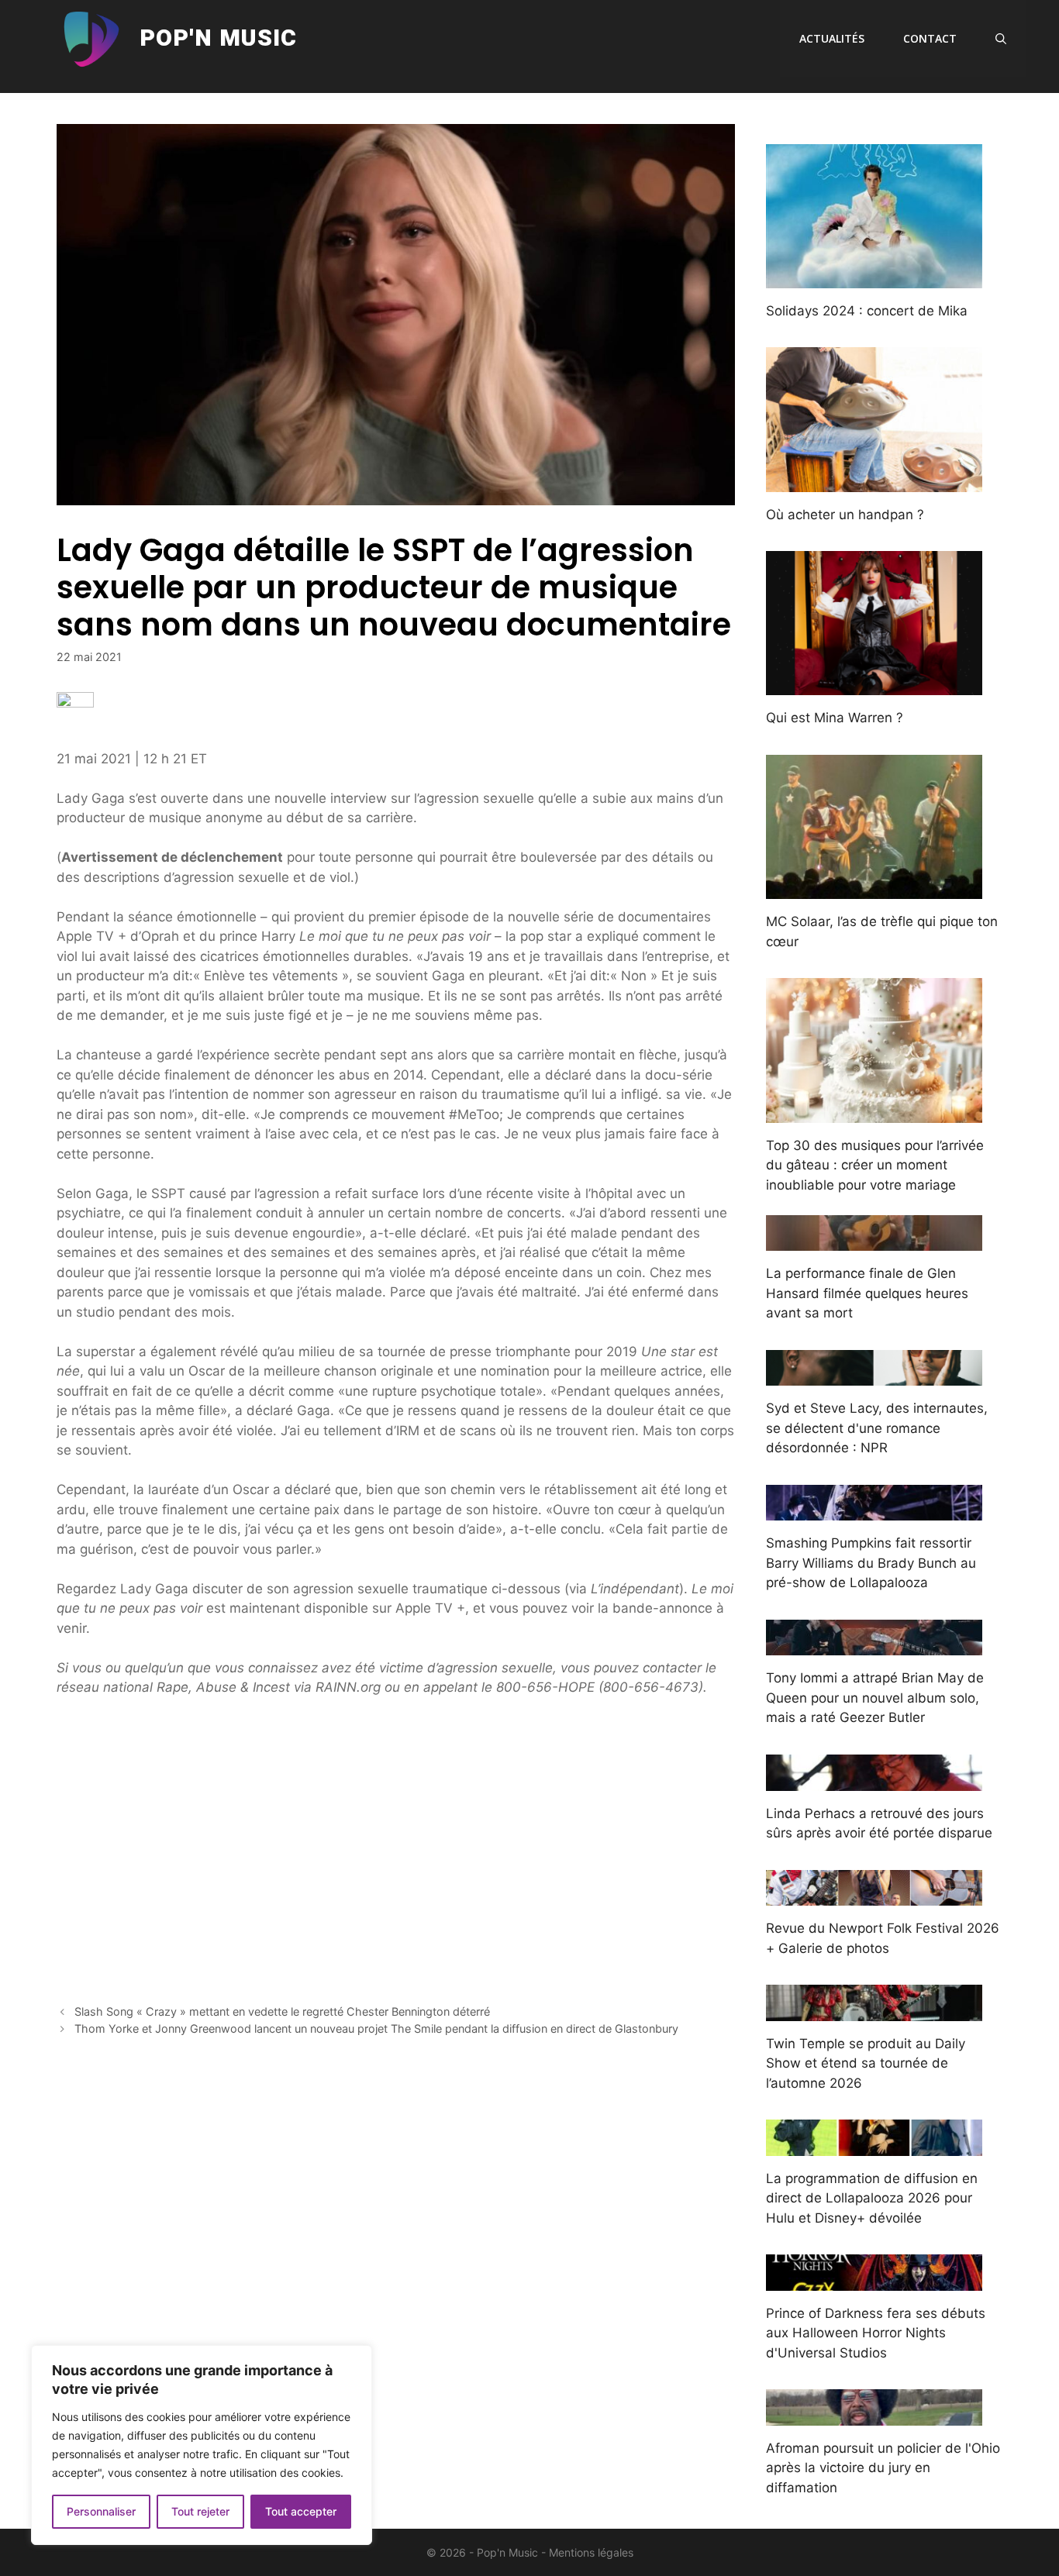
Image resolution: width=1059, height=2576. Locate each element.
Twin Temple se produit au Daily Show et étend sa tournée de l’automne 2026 (866, 2063)
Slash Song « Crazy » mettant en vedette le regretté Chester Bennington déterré (282, 2011)
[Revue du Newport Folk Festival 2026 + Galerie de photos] (874, 1896)
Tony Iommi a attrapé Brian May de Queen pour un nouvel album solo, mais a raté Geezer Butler (875, 1698)
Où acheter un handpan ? (845, 515)
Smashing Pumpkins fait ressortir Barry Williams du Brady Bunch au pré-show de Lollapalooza (871, 1563)
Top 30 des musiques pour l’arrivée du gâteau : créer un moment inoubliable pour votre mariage (875, 1165)
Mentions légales (591, 2552)
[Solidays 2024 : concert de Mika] (874, 277)
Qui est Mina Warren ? (835, 718)
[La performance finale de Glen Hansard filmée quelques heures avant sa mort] (874, 1241)
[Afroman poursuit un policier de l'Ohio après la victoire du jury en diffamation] (874, 2415)
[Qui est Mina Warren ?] (874, 685)
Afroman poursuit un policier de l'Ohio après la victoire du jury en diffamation (883, 2468)
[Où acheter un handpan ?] (874, 481)
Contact (930, 38)
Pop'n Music (218, 39)
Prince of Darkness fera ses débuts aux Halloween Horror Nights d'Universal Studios (876, 2333)
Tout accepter (301, 2511)
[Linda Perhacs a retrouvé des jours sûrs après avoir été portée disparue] (874, 1780)
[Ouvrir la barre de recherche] (1001, 39)
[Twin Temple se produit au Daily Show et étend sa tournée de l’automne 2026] (874, 2010)
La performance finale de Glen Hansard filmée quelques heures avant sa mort (867, 1293)
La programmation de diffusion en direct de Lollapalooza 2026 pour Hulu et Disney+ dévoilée (872, 2198)
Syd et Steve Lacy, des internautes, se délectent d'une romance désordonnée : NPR (877, 1428)
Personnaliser (101, 2511)
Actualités (832, 38)
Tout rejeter (200, 2511)
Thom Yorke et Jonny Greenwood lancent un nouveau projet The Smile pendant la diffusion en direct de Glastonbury (376, 2028)
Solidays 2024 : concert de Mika (867, 311)
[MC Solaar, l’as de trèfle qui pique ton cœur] (874, 889)
